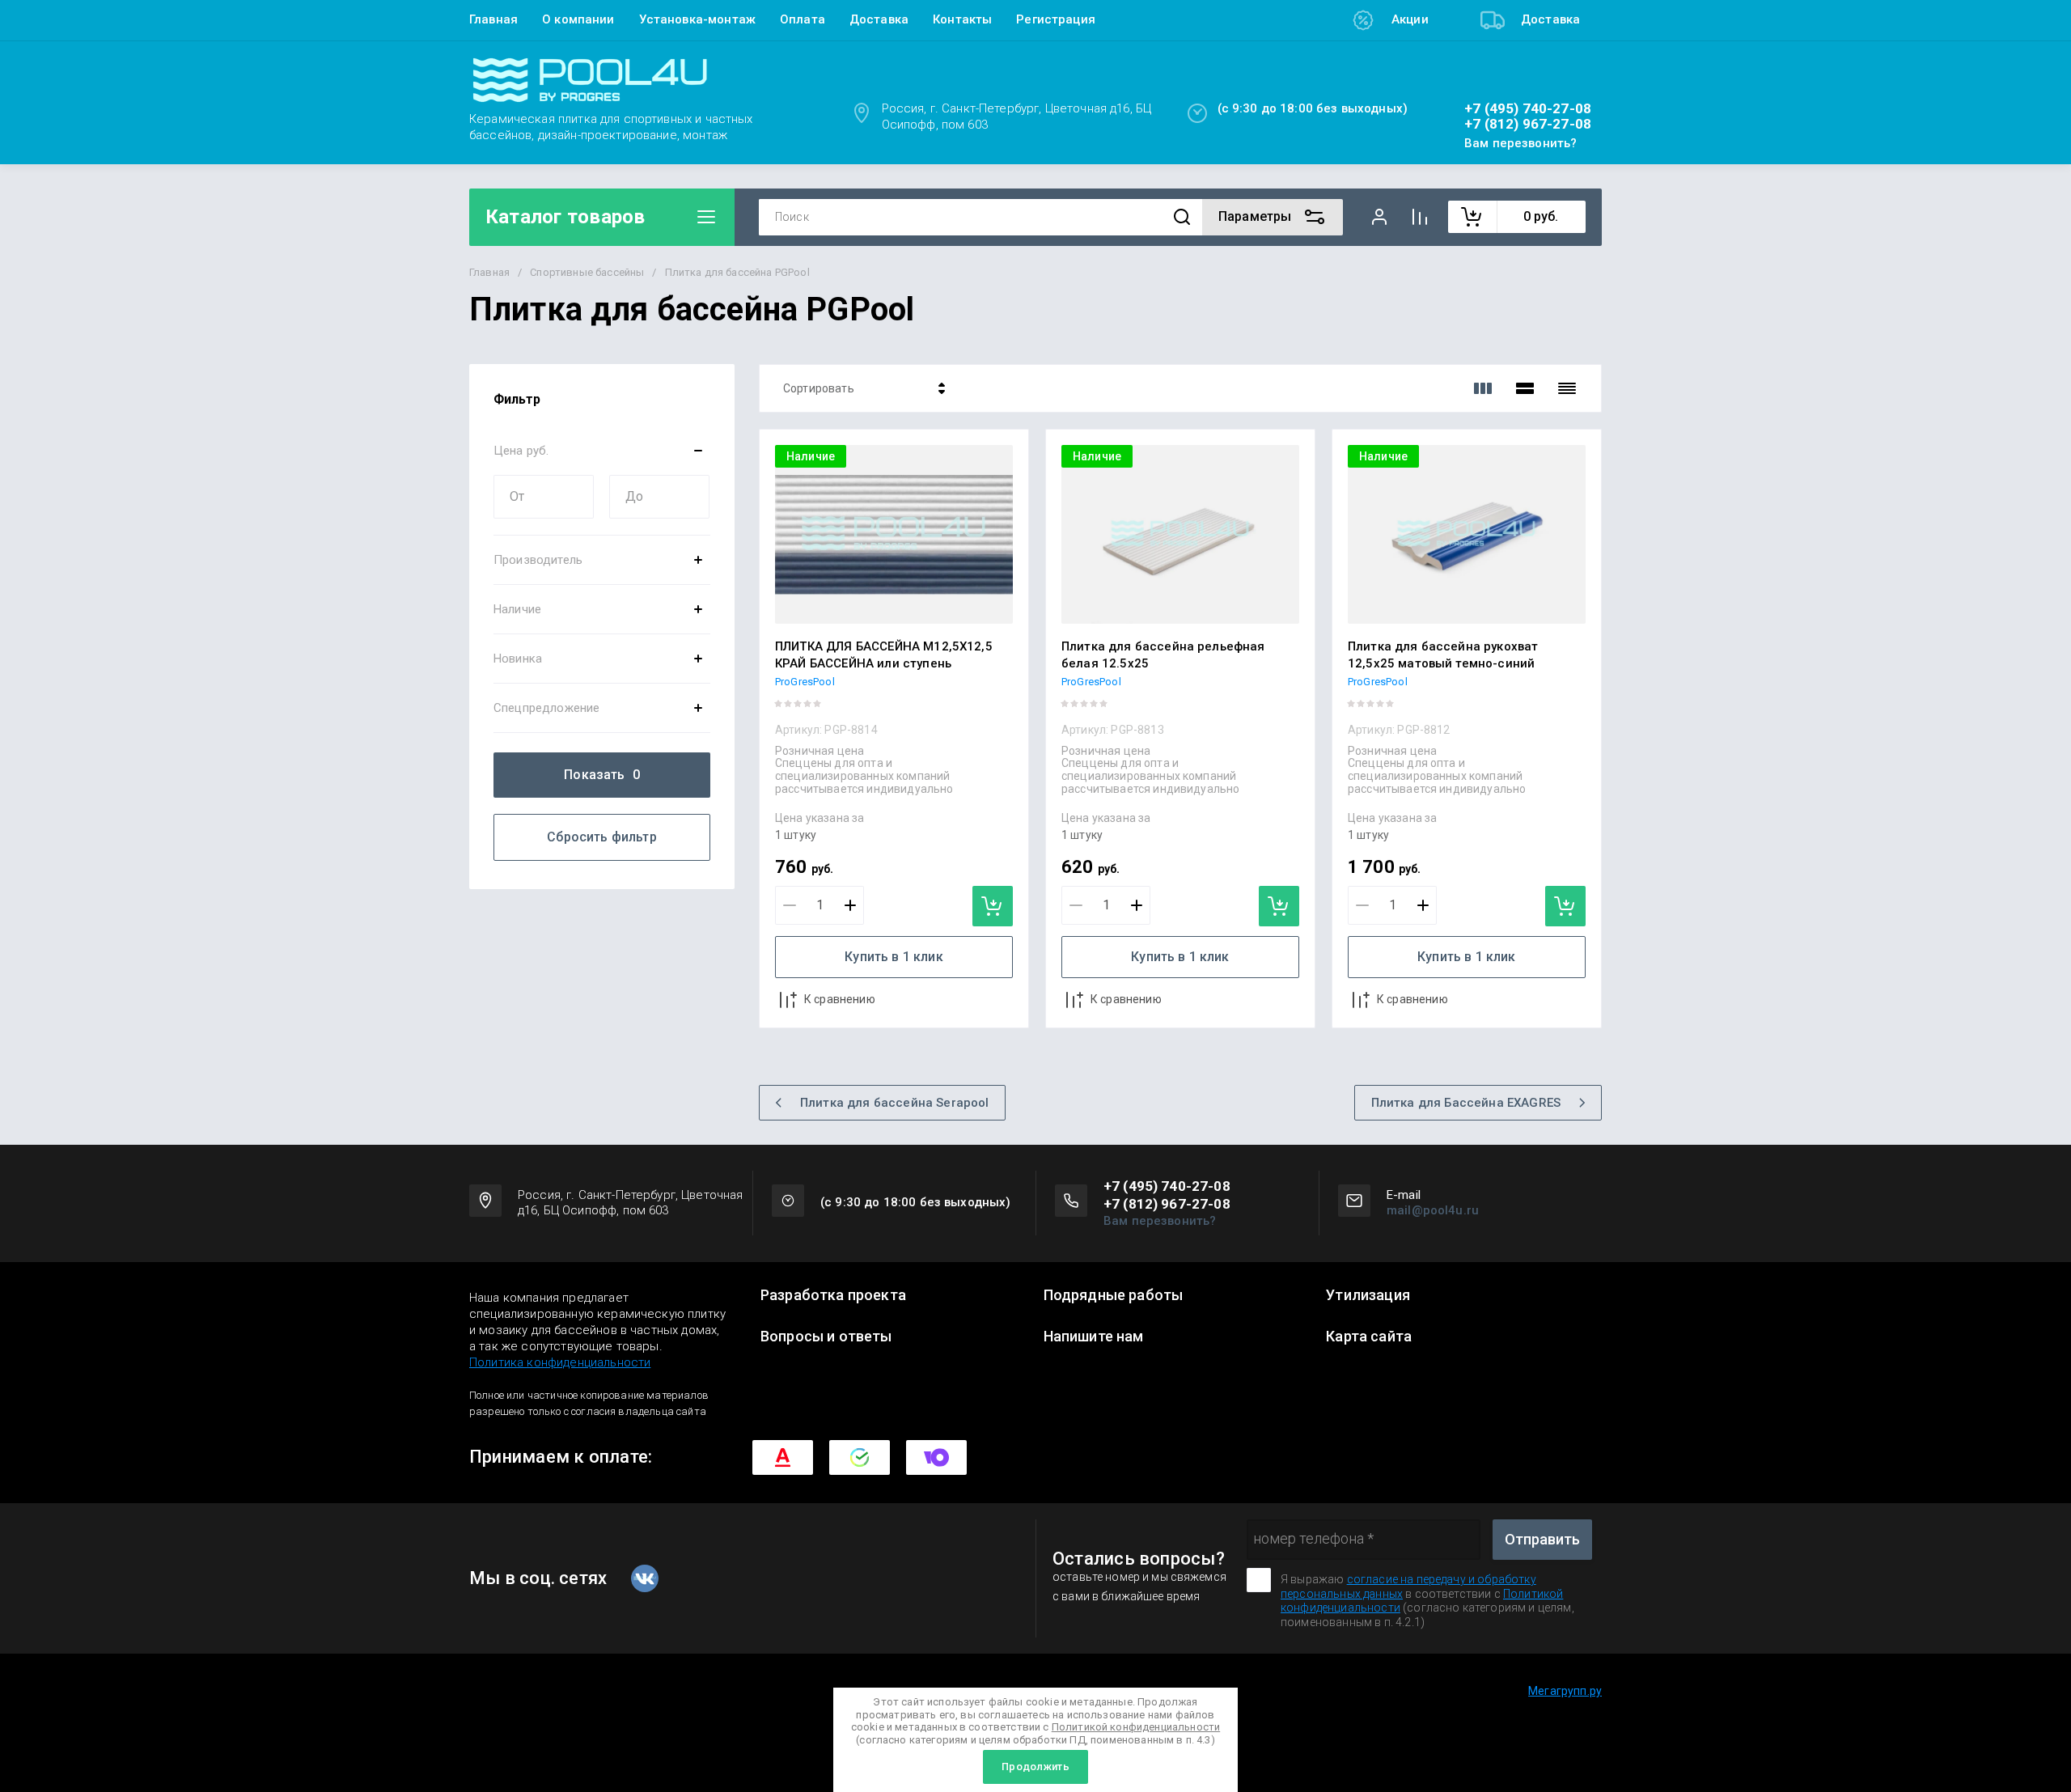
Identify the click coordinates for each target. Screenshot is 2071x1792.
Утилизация (1368, 1295)
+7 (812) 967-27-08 (1528, 124)
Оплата (803, 19)
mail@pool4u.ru (1433, 1210)
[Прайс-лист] (1567, 388)
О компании (578, 19)
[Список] (1525, 388)
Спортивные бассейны (587, 272)
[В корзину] (993, 906)
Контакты (962, 19)
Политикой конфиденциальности (1136, 1727)
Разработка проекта (833, 1295)
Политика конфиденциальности (560, 1362)
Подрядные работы (1114, 1295)
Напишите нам (1094, 1337)
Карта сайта (1369, 1337)
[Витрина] (1483, 388)
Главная (493, 19)
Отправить (1542, 1539)
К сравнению (840, 999)
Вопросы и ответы (826, 1337)
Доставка (879, 19)
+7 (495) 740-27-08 (1528, 109)
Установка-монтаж (697, 19)
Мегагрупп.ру (1565, 1691)
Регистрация (1056, 19)
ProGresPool (805, 682)
